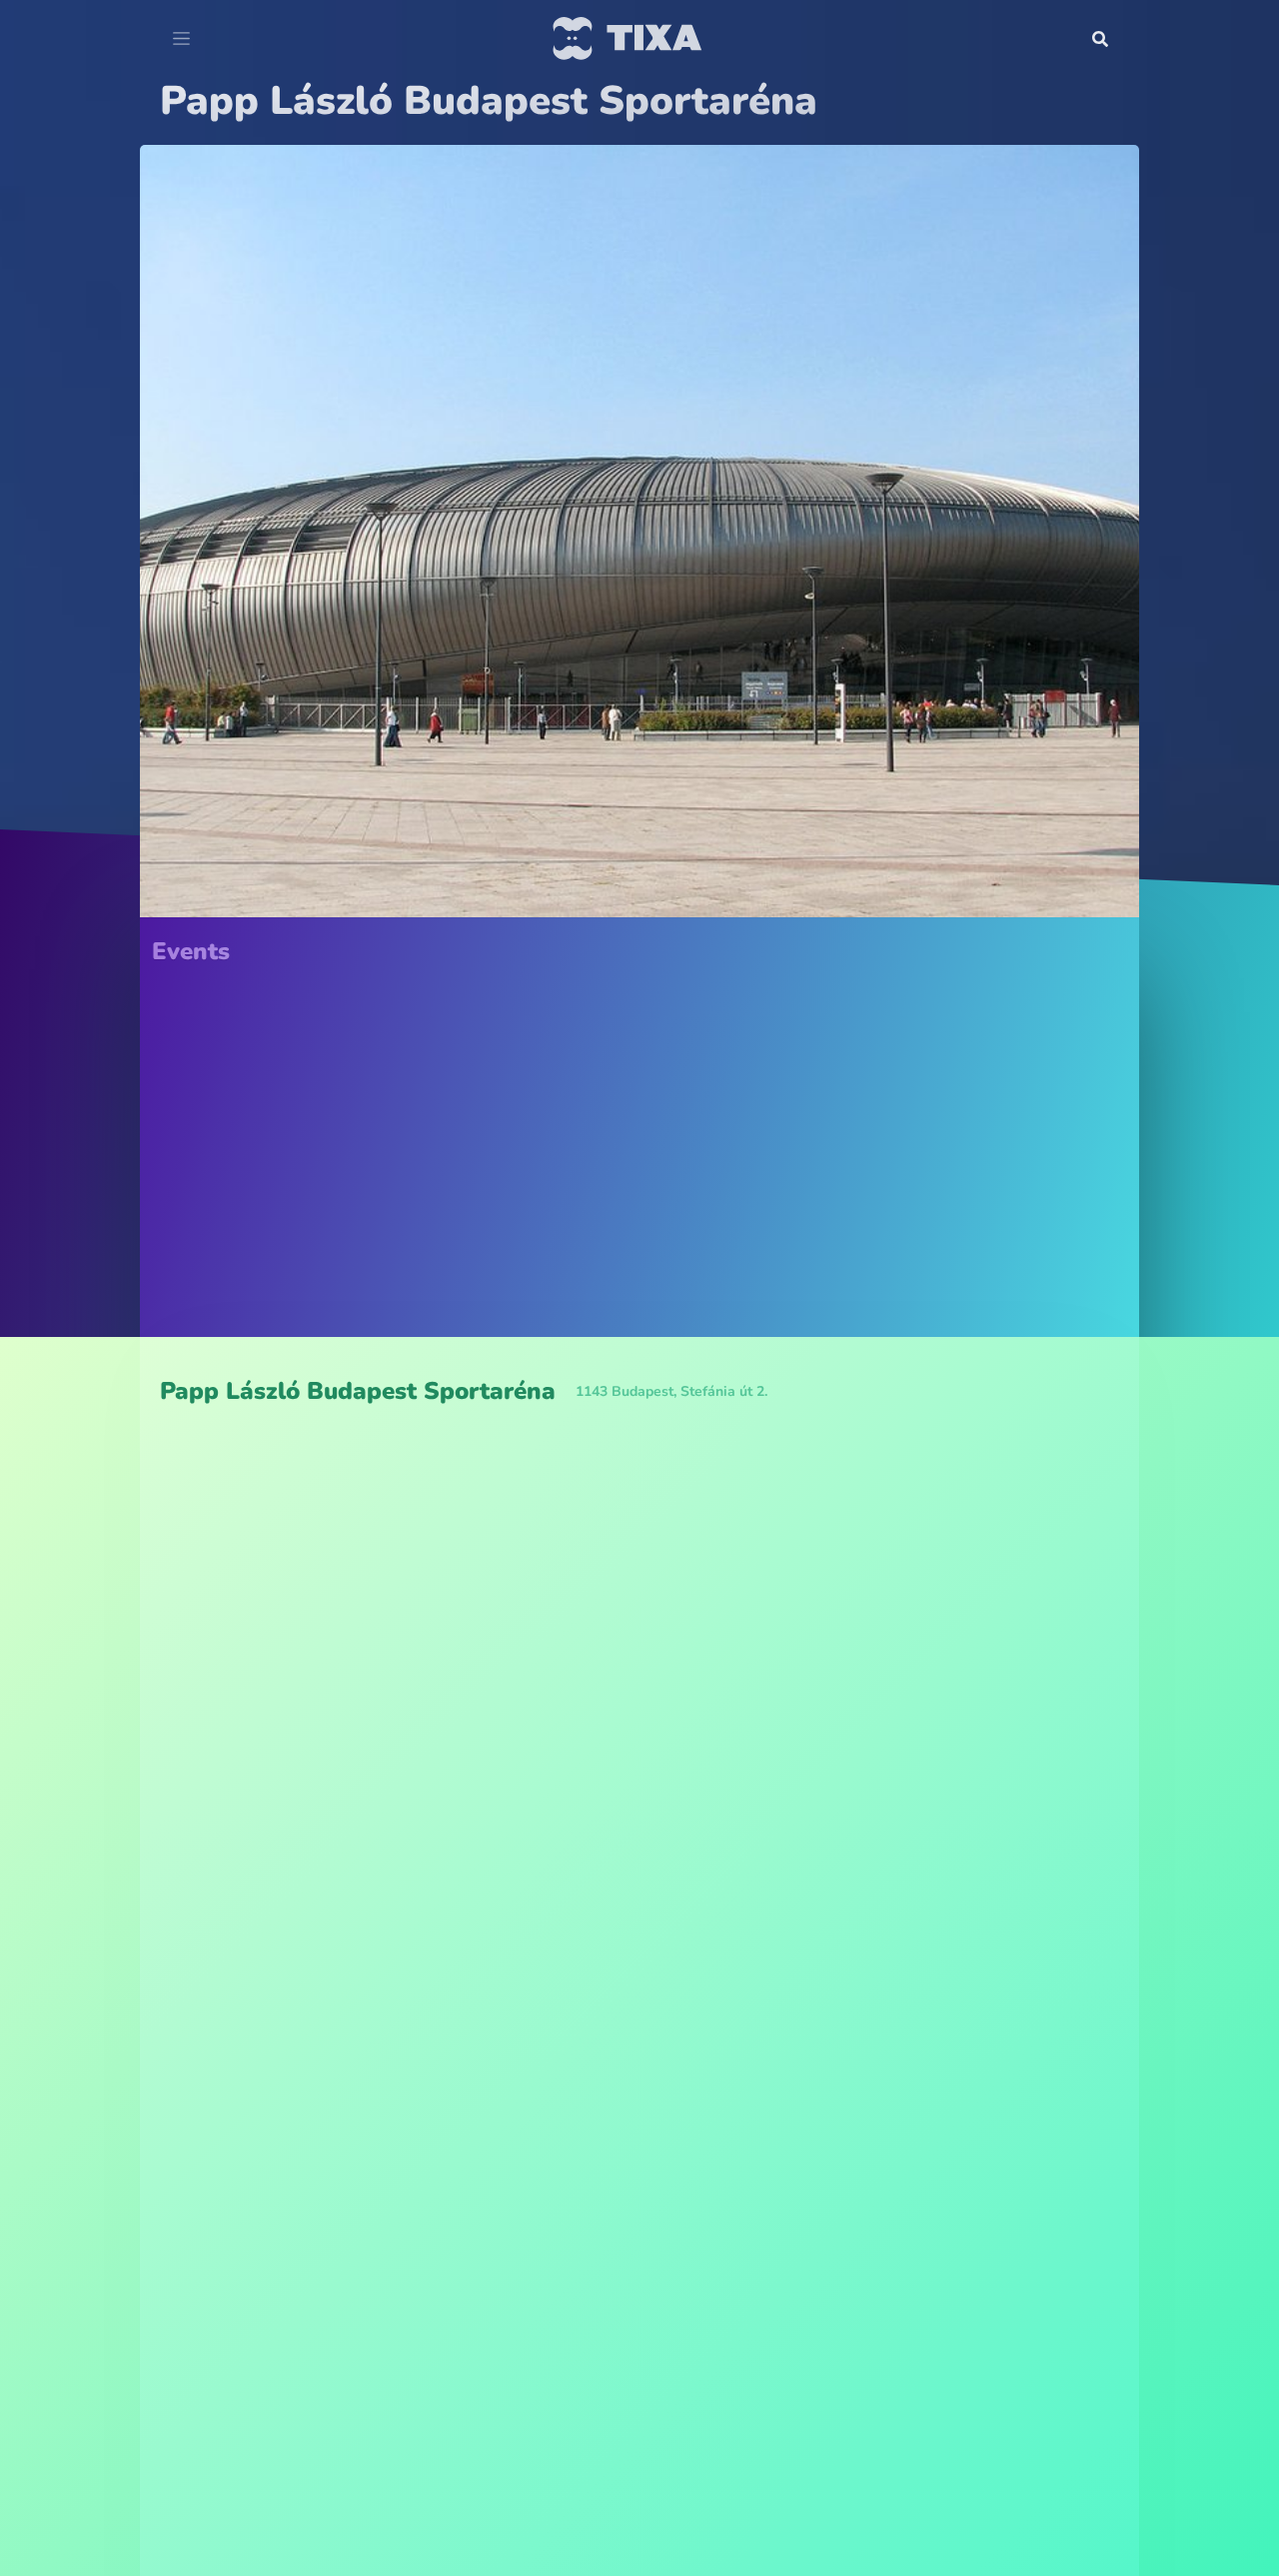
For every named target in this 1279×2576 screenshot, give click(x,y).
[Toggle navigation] (181, 39)
